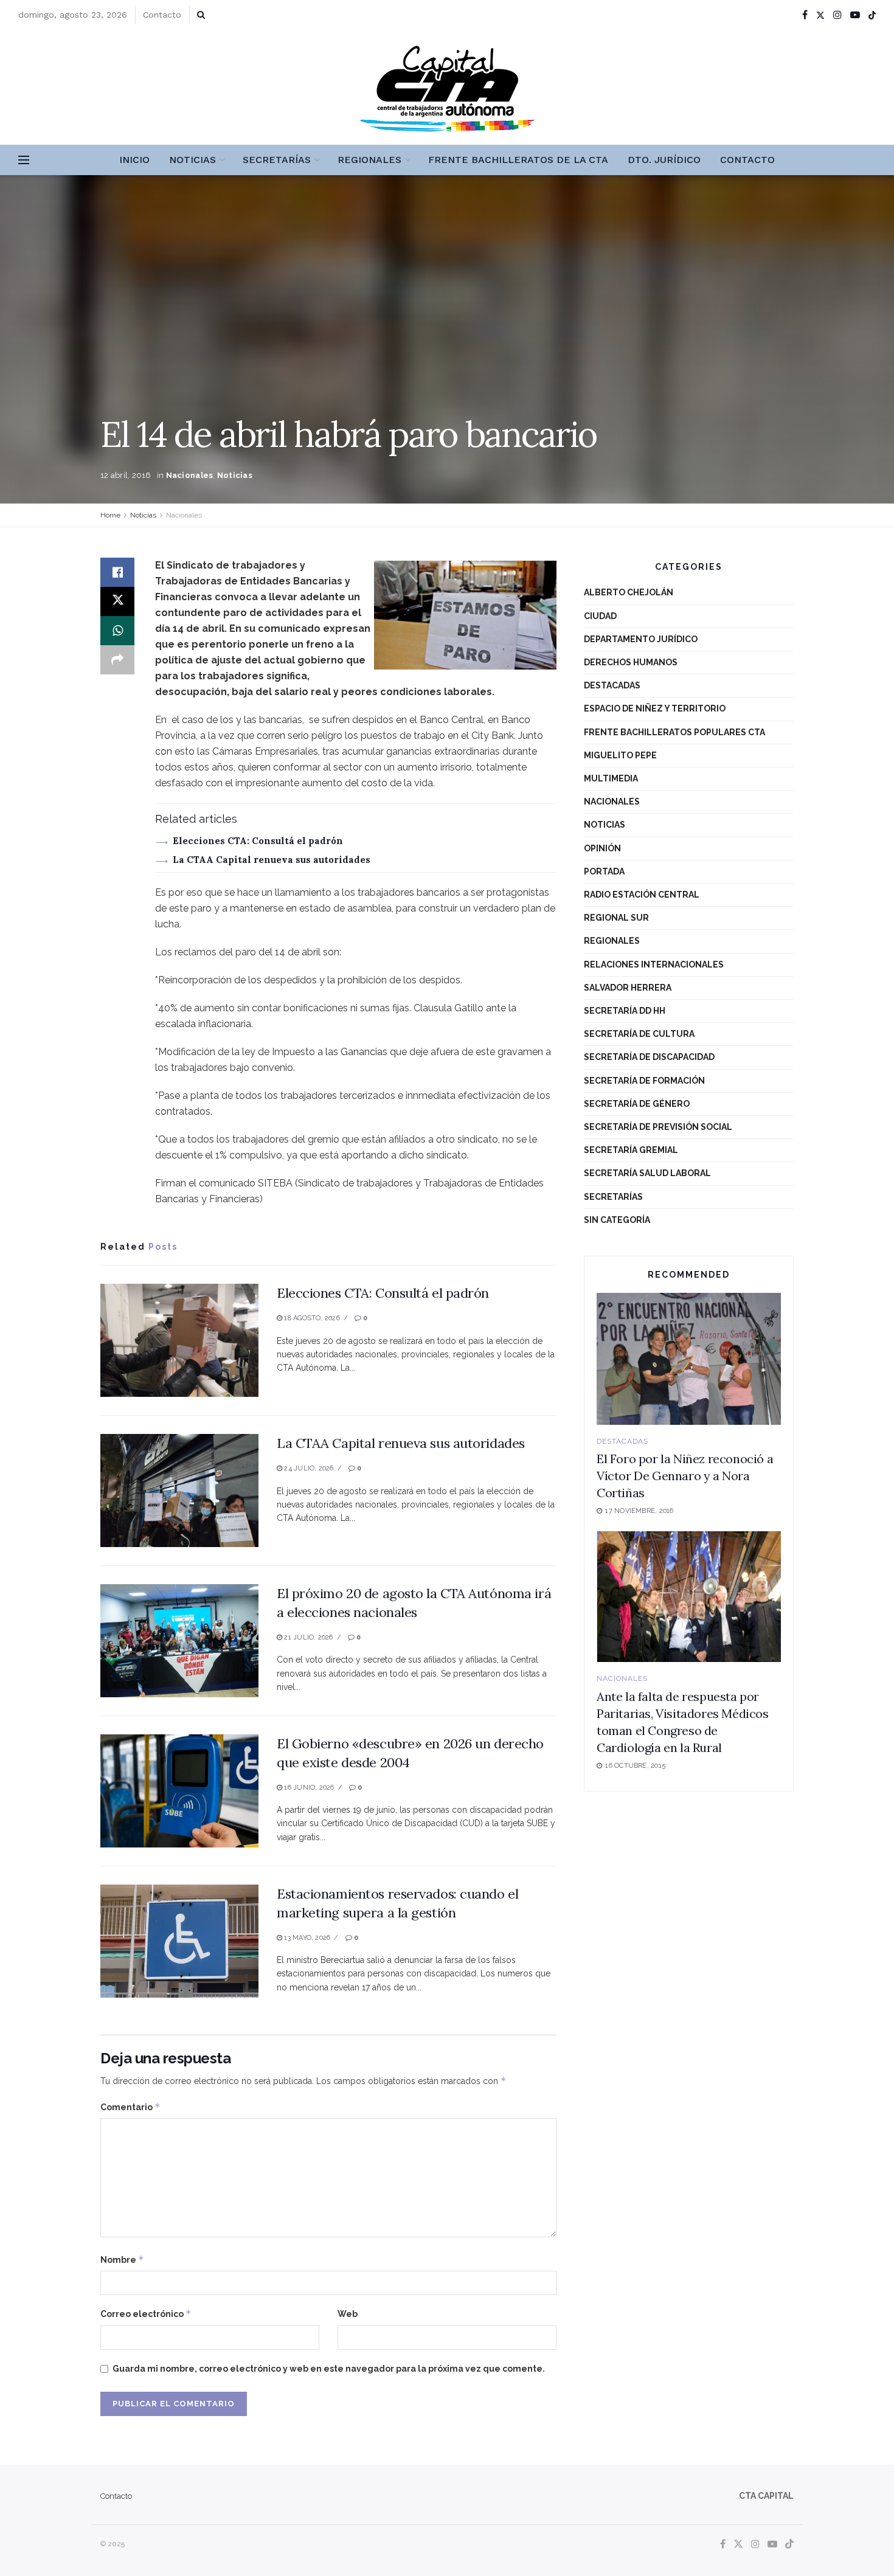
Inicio (134, 160)
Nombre (122, 2259)
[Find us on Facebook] (805, 15)
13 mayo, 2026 (306, 1938)
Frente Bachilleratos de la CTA (518, 160)
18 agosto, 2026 (311, 1318)
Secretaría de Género (637, 1104)
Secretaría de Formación (644, 1081)
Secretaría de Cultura (639, 1034)
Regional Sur (616, 918)
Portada (604, 871)
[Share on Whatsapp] (117, 631)
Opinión (602, 848)
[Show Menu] (24, 160)
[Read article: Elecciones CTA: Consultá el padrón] (179, 1340)
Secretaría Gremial (631, 1150)
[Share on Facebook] (117, 572)
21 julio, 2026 (307, 1637)
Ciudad (600, 616)
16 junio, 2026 (308, 1788)
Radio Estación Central (642, 895)
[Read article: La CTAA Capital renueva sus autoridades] (179, 1491)
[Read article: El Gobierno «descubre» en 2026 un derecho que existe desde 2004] (179, 1791)
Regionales (369, 160)
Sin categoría (617, 1220)
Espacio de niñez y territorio (655, 708)
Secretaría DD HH (625, 1011)
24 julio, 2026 (308, 1468)
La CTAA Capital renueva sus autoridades (272, 860)
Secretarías (277, 160)
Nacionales (190, 475)
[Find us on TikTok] (872, 15)
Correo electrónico (146, 2314)
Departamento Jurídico (641, 639)
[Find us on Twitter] (820, 15)
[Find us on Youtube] (855, 15)
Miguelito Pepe (620, 755)
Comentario (130, 2107)
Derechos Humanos (631, 662)
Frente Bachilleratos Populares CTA (674, 732)
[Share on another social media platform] (117, 660)
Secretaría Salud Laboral (647, 1173)
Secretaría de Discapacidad (649, 1057)
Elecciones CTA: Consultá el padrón (258, 841)
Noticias (192, 160)
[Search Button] (201, 15)
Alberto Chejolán (629, 592)
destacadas (612, 685)
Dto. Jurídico (664, 160)
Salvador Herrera (628, 988)
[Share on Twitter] (117, 601)
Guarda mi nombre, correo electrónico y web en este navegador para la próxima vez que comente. (329, 2369)
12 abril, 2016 (126, 475)
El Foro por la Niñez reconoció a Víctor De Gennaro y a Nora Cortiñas (685, 1476)
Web (348, 2314)
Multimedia (611, 778)
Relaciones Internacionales (654, 964)
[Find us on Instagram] (837, 15)
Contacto (162, 15)
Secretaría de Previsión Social (658, 1127)
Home (110, 515)
